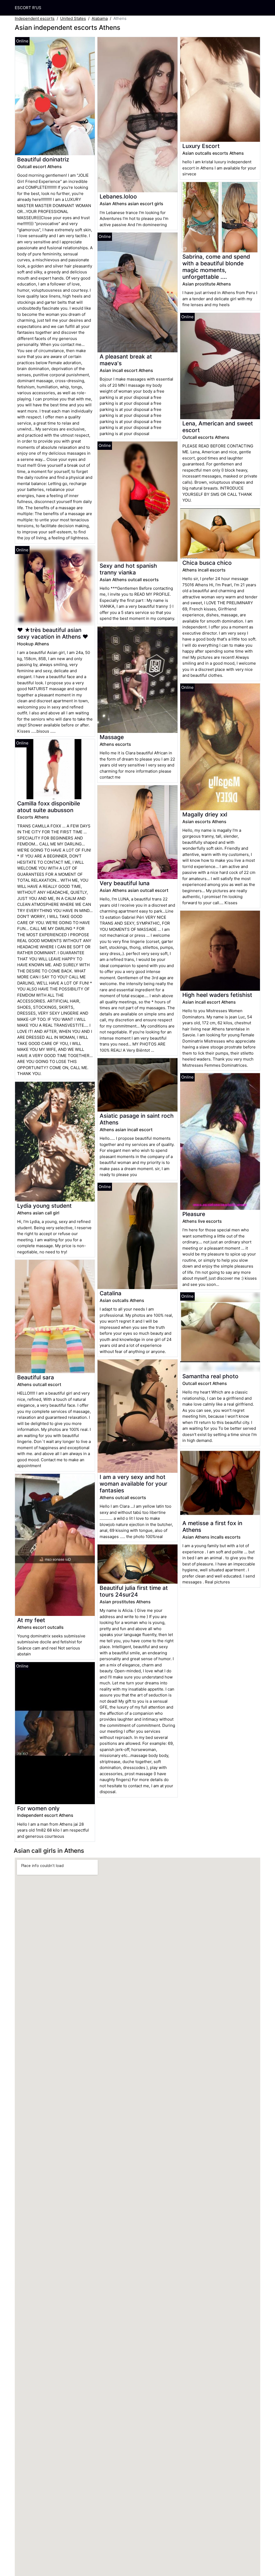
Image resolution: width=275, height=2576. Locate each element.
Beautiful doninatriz (43, 159)
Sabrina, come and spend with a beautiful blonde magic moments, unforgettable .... (216, 267)
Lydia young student (44, 1206)
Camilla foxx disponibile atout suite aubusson (49, 807)
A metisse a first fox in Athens (212, 1526)
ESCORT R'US (28, 8)
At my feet (31, 1620)
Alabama (100, 18)
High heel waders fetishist (217, 995)
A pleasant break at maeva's (126, 360)
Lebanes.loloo (118, 196)
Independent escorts (35, 18)
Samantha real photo (210, 1376)
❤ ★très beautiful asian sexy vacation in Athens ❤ (53, 633)
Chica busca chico (207, 563)
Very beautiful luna (125, 883)
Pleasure (194, 1214)
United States (73, 18)
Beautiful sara (36, 1377)
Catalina (111, 1293)
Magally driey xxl (205, 814)
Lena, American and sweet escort (218, 427)
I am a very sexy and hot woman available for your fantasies (133, 1484)
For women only (38, 1808)
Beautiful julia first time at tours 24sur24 (134, 1591)
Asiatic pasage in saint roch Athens (137, 1119)
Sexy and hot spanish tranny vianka (128, 569)
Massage (112, 737)
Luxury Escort (201, 146)
